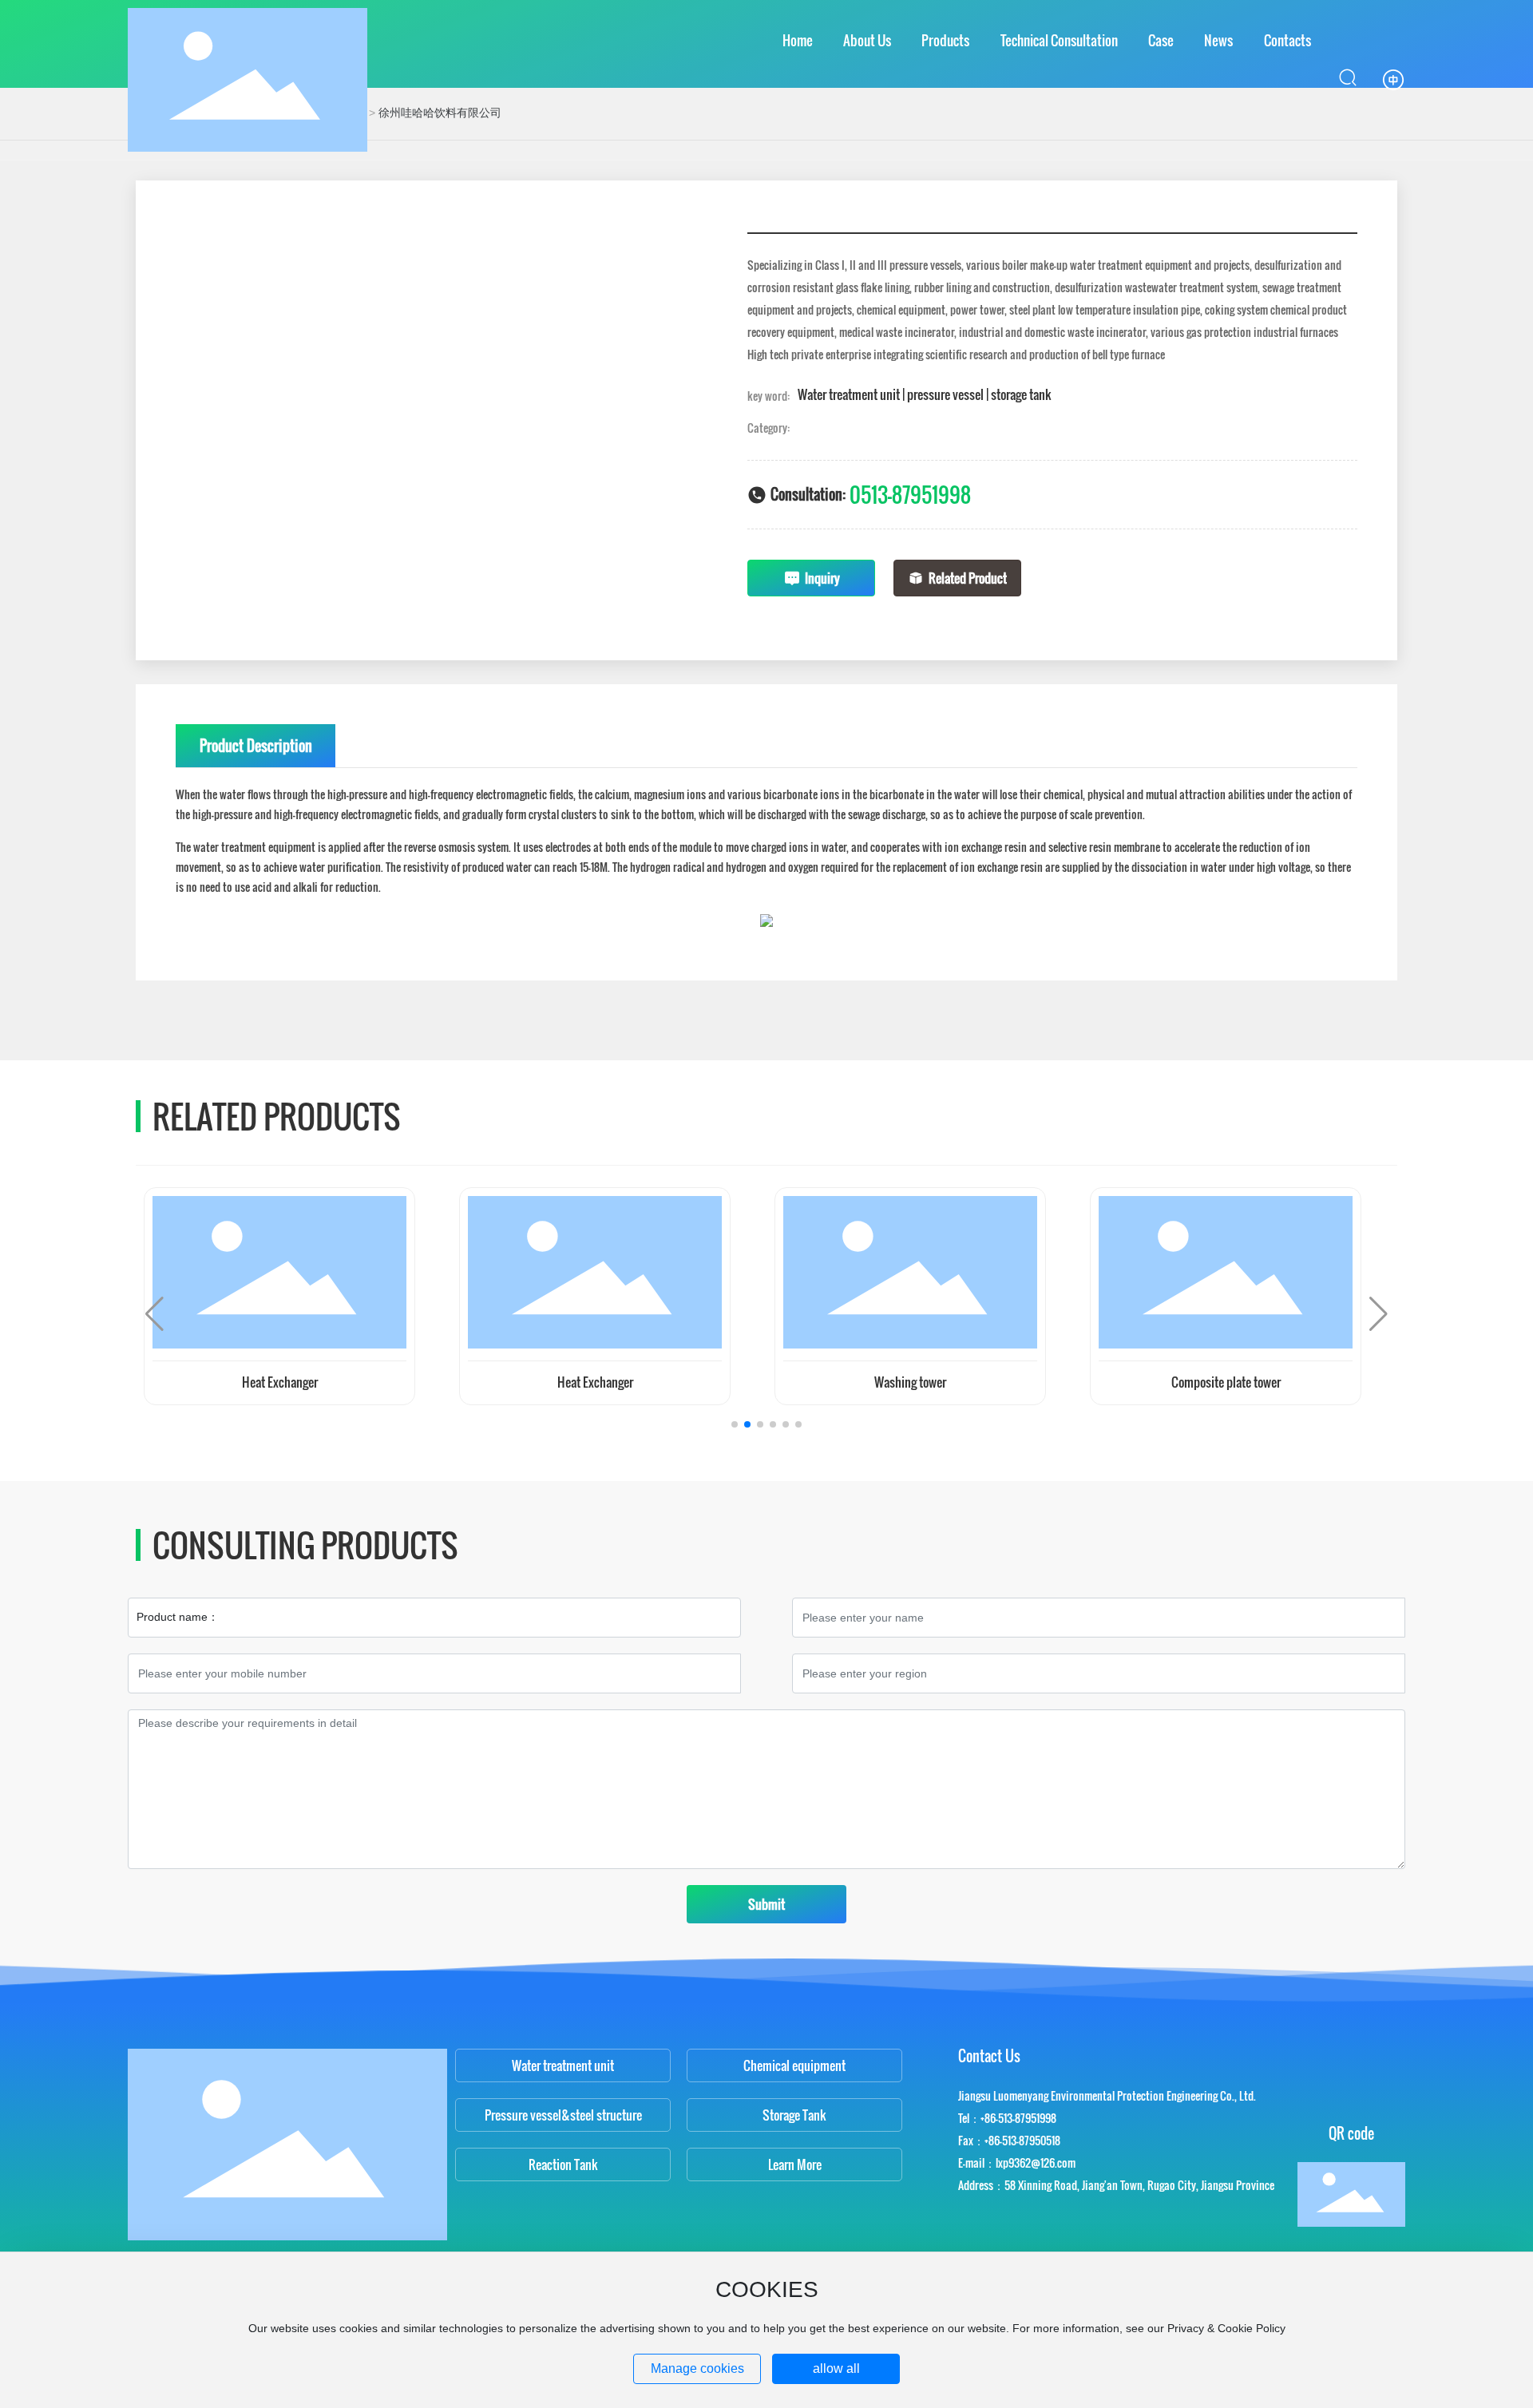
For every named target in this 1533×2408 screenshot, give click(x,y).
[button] (735, 1424)
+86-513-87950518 (1022, 2140)
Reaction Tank (563, 2164)
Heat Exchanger (280, 1382)
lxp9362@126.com (1036, 2162)
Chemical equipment (794, 2065)
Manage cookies (697, 2368)
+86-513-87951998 (1018, 2118)
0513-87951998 (910, 495)
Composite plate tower (1226, 1382)
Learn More (795, 2164)
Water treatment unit (563, 2065)
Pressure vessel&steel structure (563, 2115)
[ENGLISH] (1393, 79)
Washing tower (910, 1382)
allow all (836, 2368)
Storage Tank (794, 2115)
